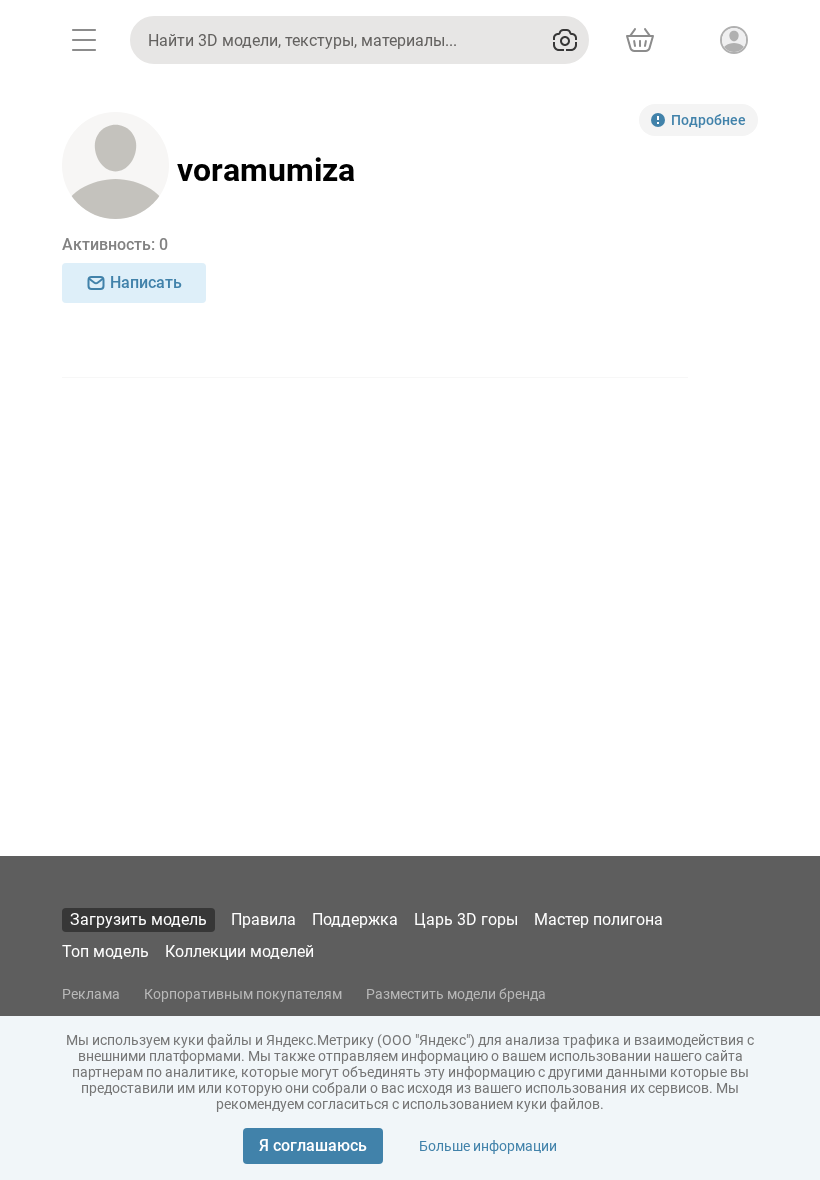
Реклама (91, 994)
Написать (146, 282)
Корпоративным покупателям (243, 994)
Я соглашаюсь (313, 1145)
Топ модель (105, 951)
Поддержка (355, 919)
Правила (263, 919)
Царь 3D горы (466, 919)
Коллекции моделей (239, 951)
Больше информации (488, 1146)
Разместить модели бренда (456, 994)
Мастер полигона (598, 919)
